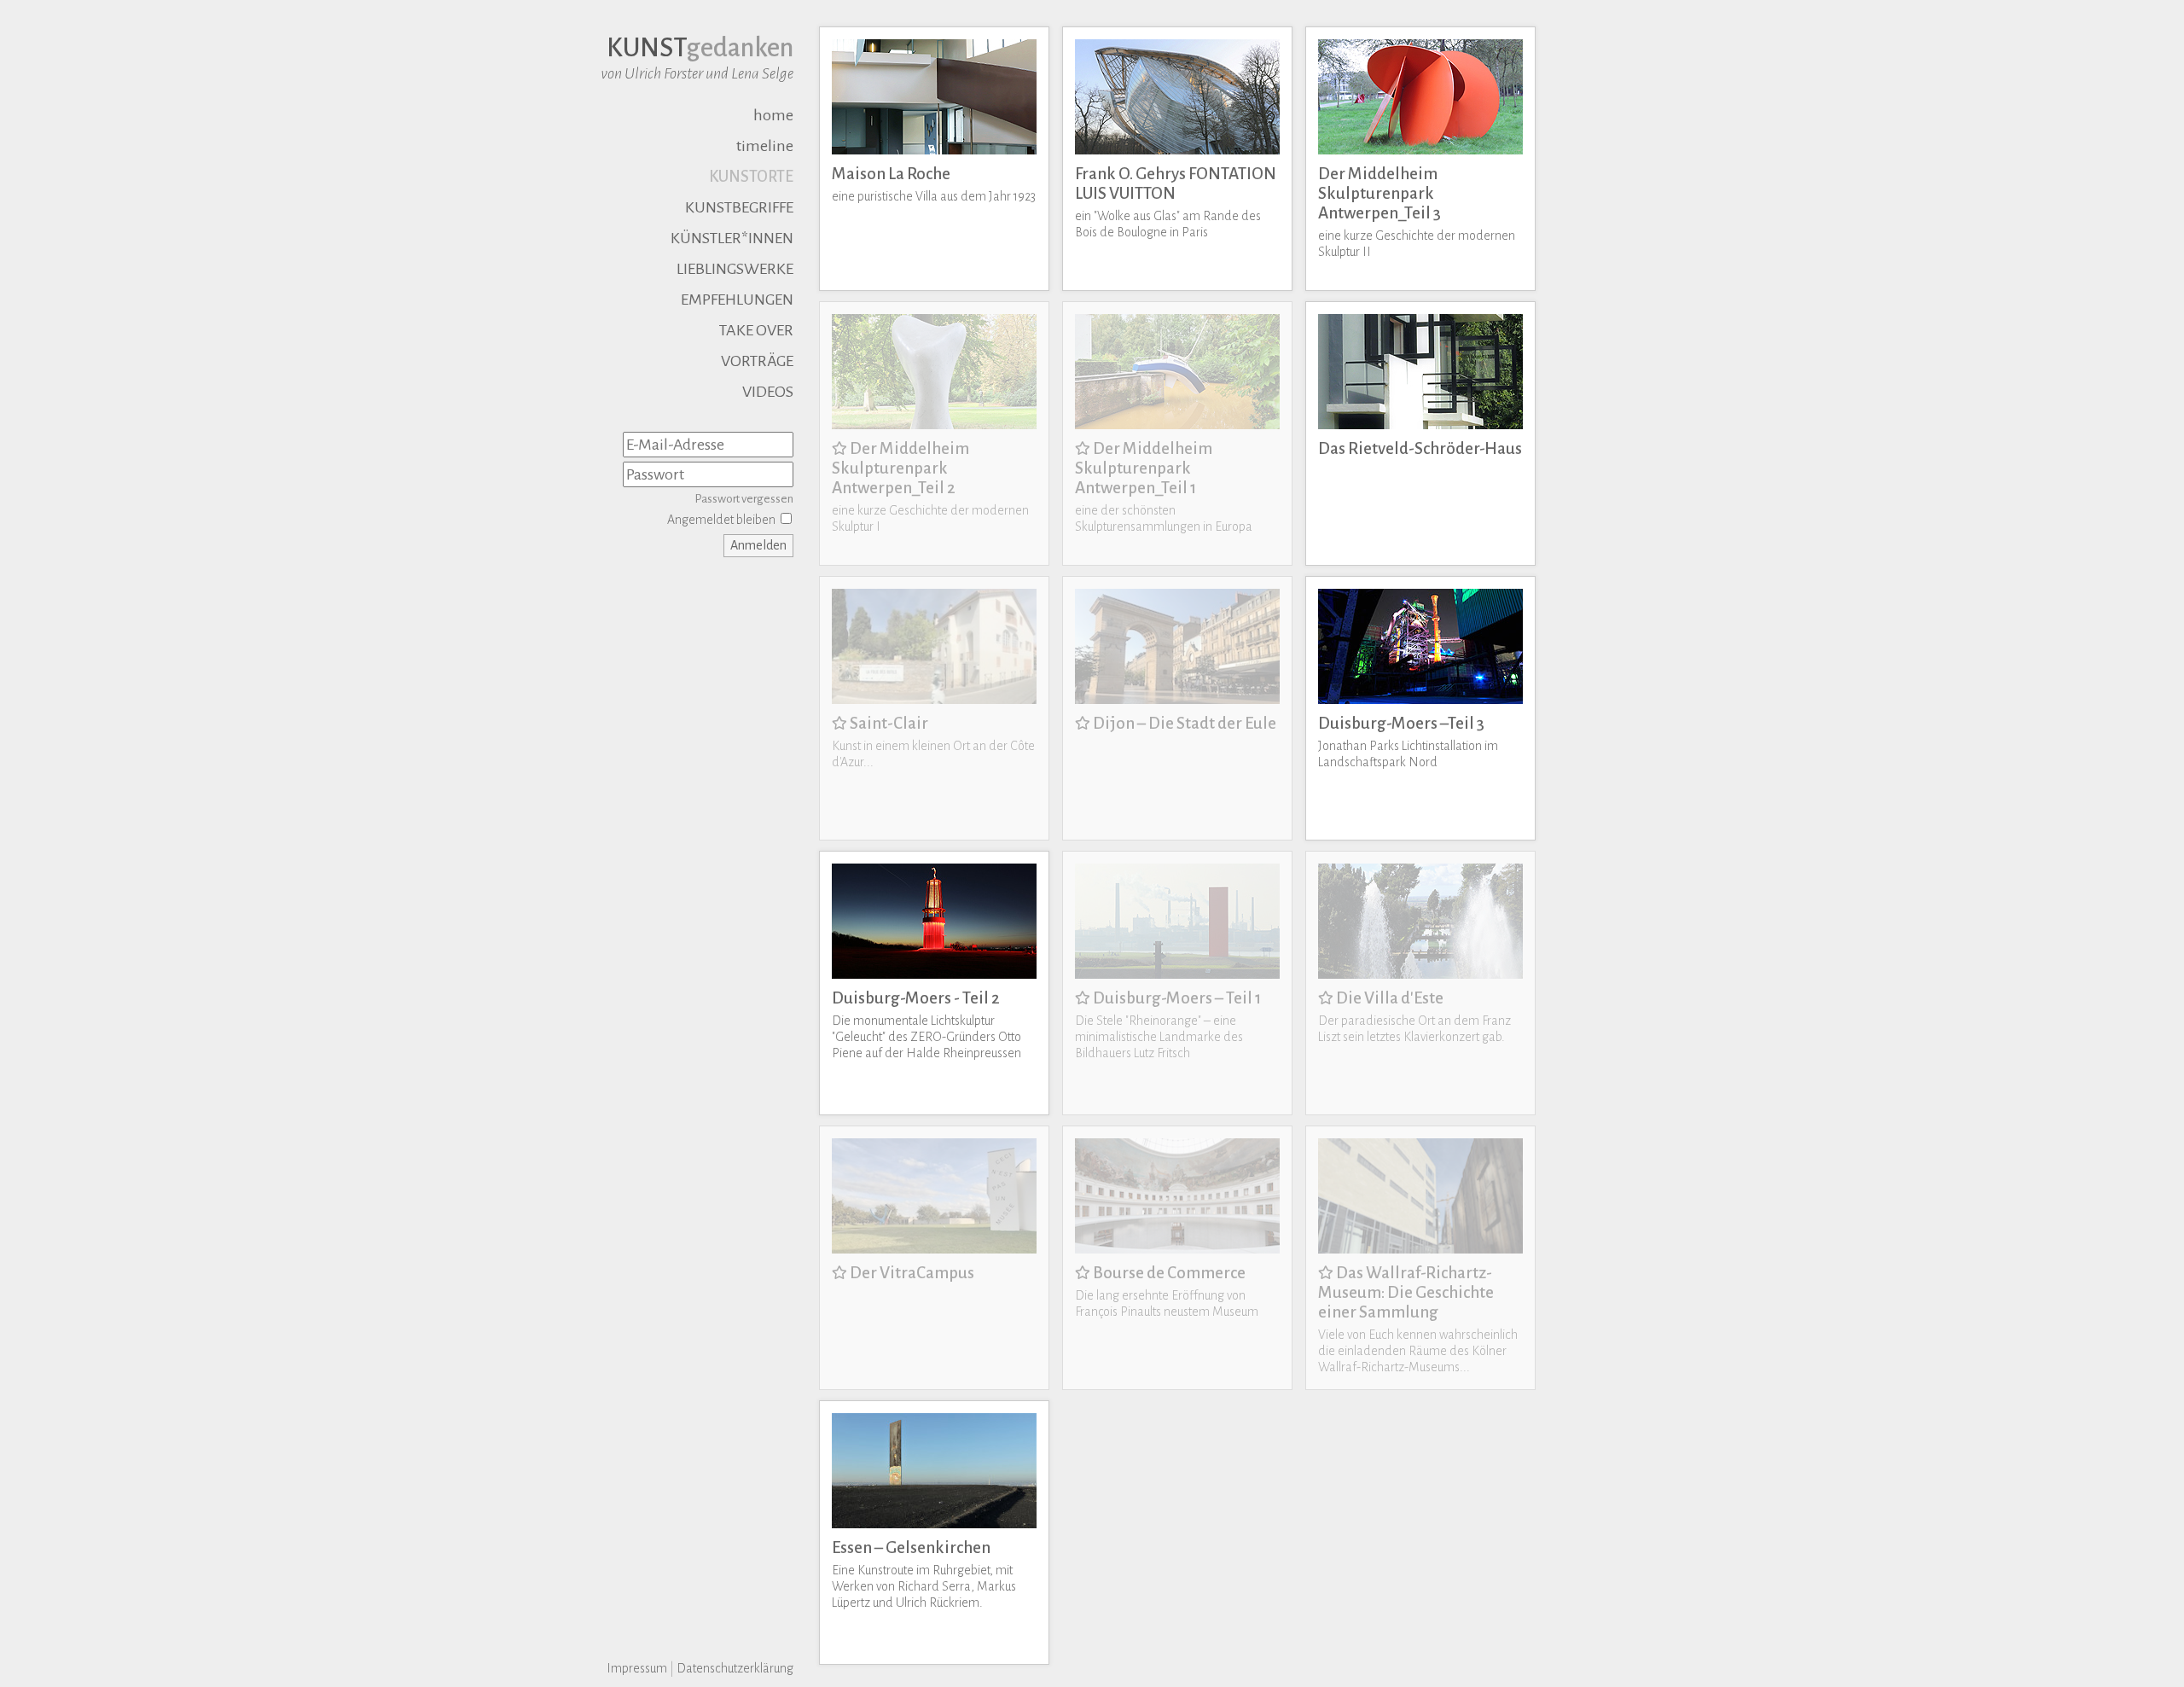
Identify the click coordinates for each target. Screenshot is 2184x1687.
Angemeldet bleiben (721, 520)
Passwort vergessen (744, 499)
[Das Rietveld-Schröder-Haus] (1420, 306)
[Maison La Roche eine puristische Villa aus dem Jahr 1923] (934, 32)
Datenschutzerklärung (735, 1668)
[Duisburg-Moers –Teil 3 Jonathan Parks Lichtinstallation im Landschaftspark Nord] (1420, 581)
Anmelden (758, 545)
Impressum (637, 1668)
